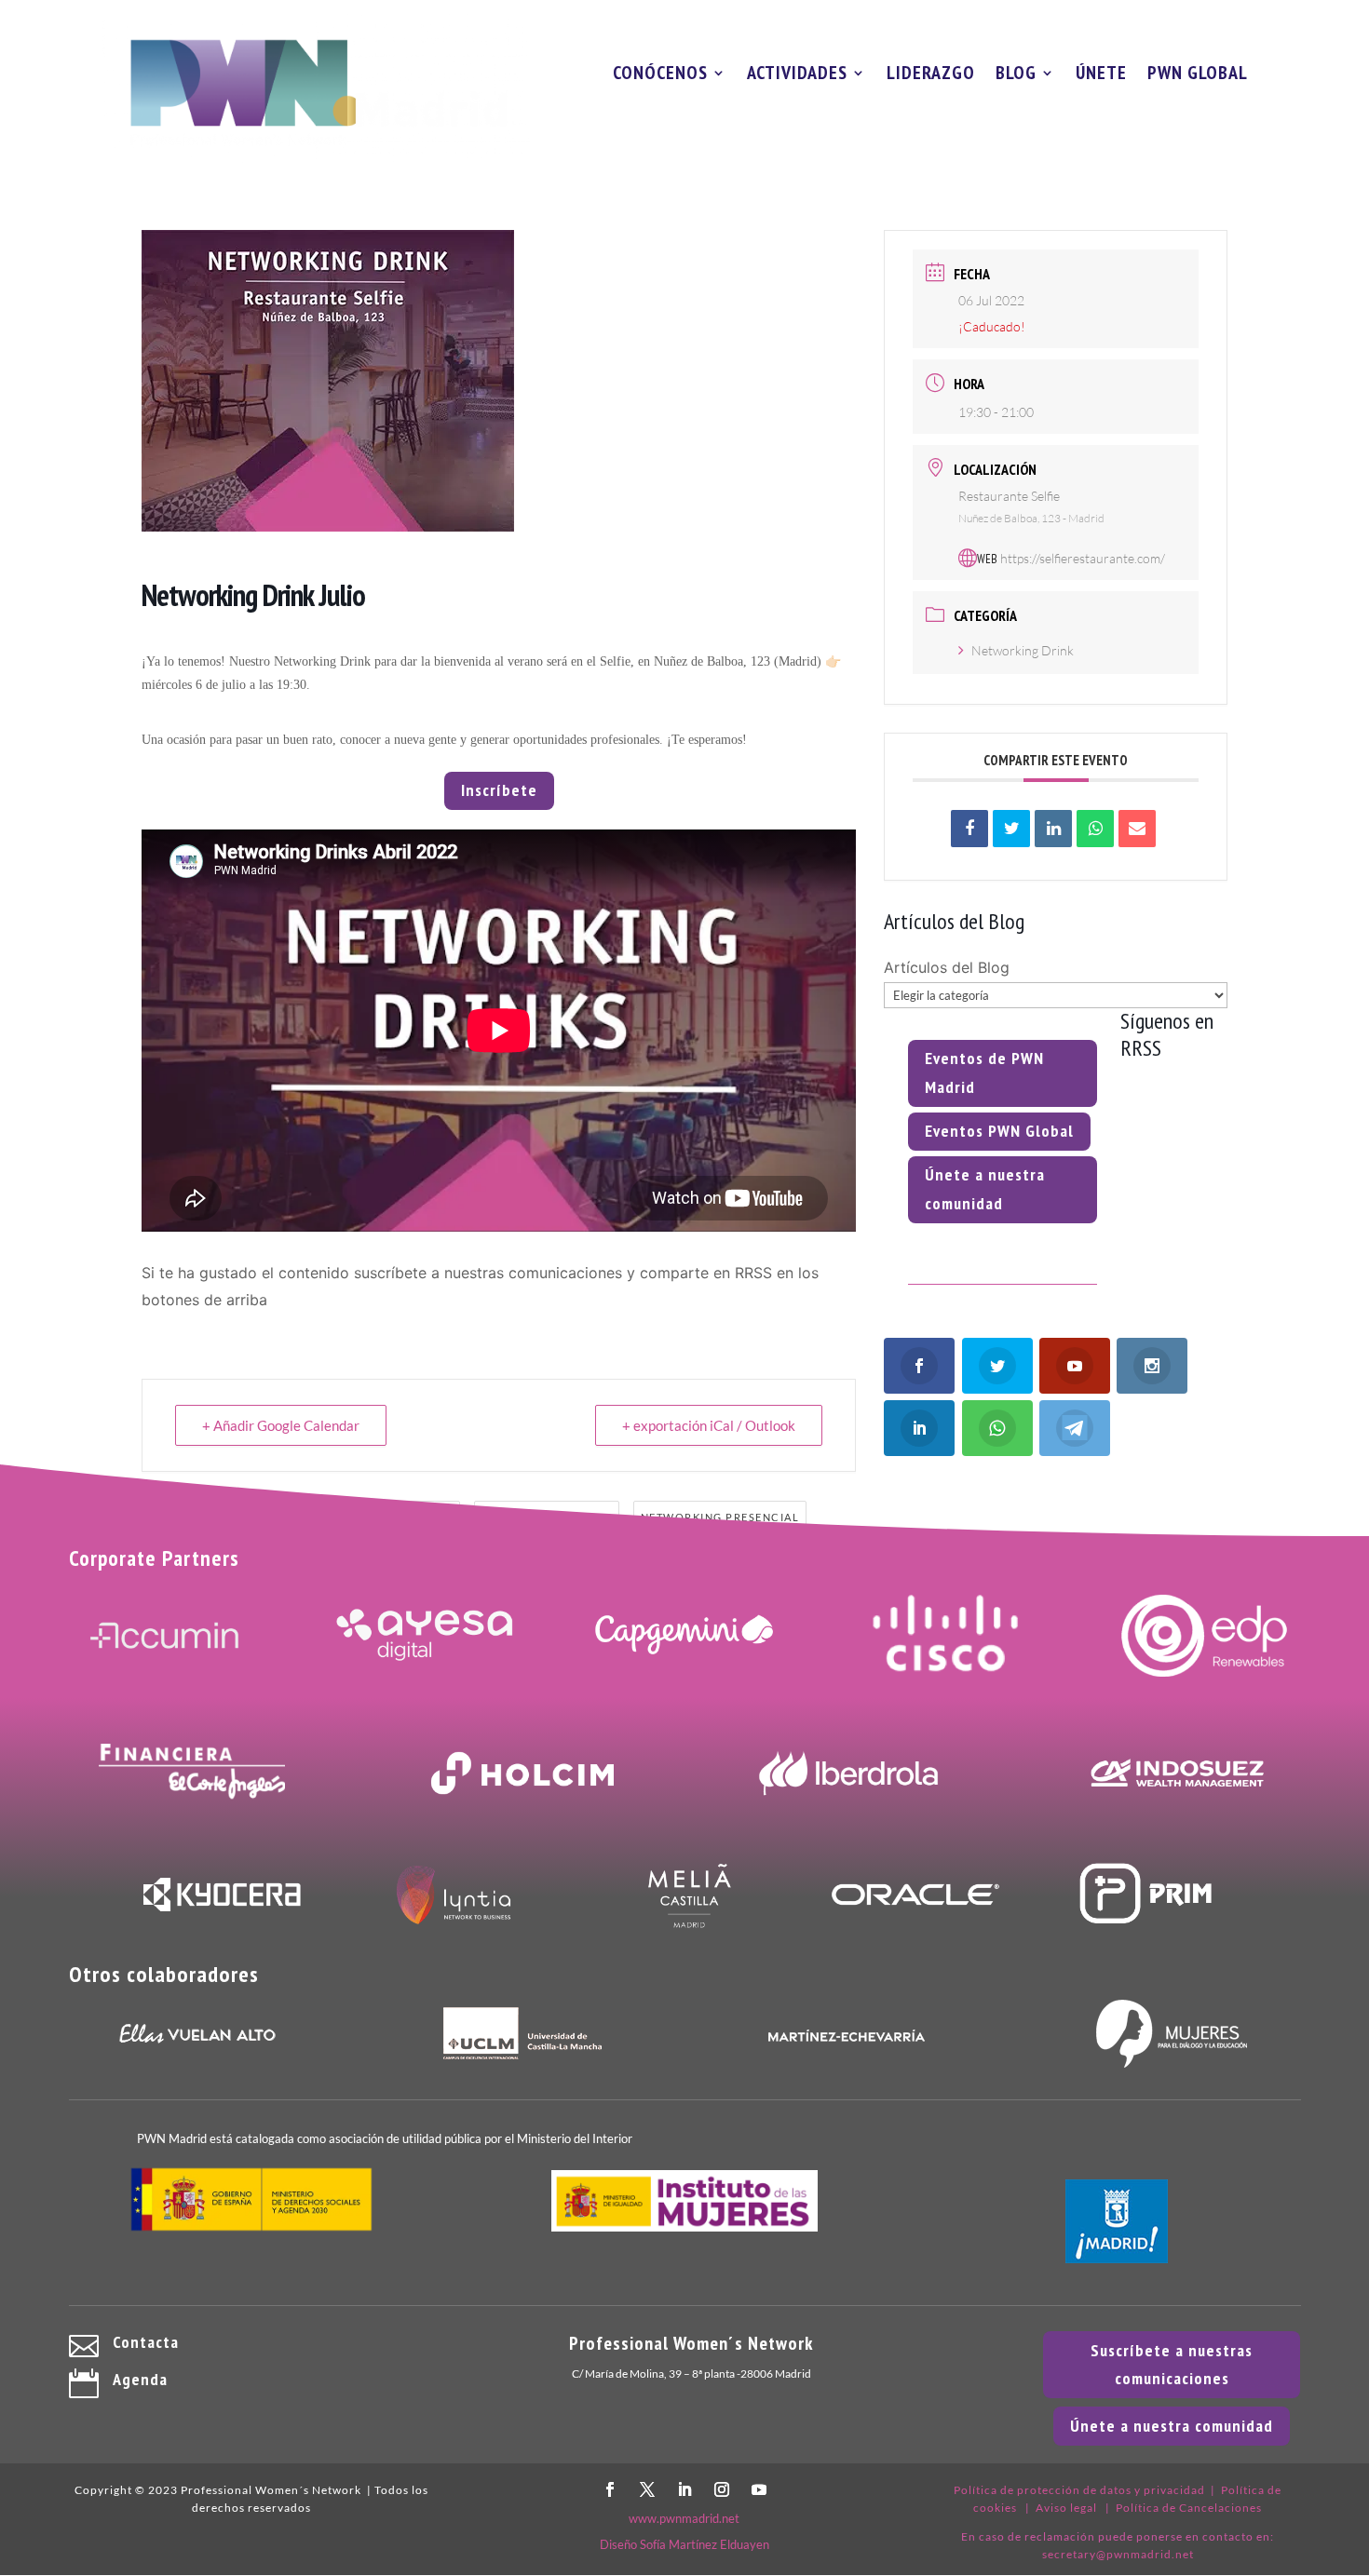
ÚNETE (1101, 75)
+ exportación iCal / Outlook (709, 1425)
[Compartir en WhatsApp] (1095, 829)
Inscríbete (499, 790)
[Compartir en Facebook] (969, 829)
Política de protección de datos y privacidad (1079, 2490)
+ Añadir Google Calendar (281, 1425)
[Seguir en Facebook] (610, 2489)
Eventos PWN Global (999, 1131)
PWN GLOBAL (1198, 75)
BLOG (1016, 75)
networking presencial (720, 1517)
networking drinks (547, 1517)
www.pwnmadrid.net (684, 2518)
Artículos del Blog (947, 967)
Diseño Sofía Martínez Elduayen (684, 2544)
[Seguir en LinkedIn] (684, 2489)
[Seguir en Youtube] (759, 2489)
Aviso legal (1066, 2508)
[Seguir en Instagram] (722, 2489)
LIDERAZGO (931, 75)
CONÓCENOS (660, 75)
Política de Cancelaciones (1189, 2508)
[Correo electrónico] (1137, 829)
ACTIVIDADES (797, 75)
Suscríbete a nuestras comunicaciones (1172, 2365)
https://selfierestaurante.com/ (1083, 558)
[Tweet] (1011, 829)
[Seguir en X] (647, 2489)
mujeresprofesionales (265, 1517)
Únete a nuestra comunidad (985, 1189)
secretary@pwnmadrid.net (1118, 2554)
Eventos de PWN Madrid (984, 1072)
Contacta (146, 2342)
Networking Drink (1023, 650)
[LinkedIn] (1053, 829)
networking (412, 1517)
